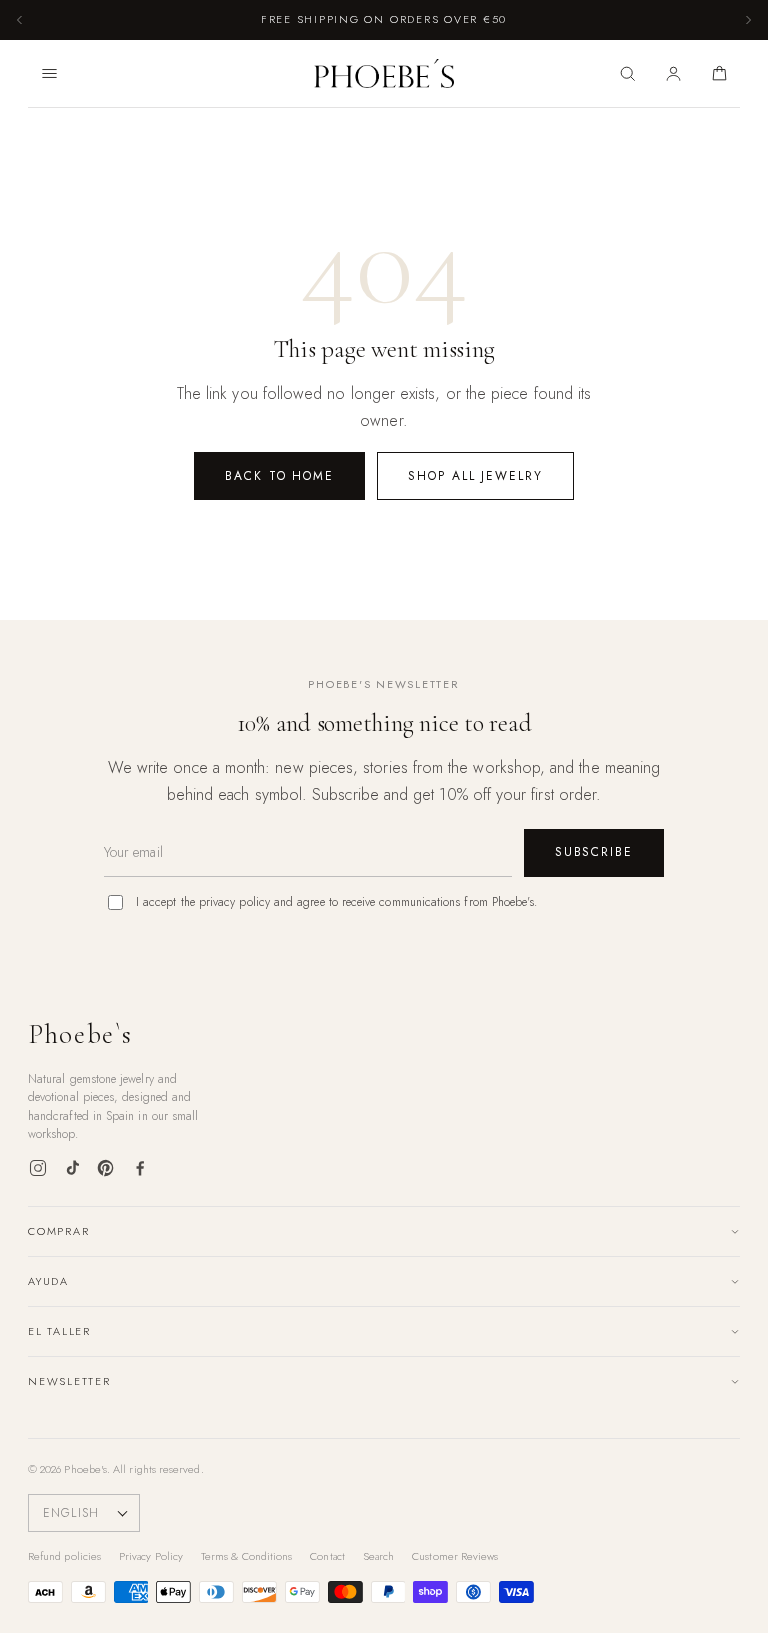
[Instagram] (38, 1168)
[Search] (627, 74)
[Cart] (719, 74)
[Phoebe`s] (384, 74)
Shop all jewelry (475, 476)
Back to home (279, 476)
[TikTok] (72, 1168)
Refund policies (64, 1556)
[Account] (673, 74)
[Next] (748, 20)
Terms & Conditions (246, 1556)
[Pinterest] (106, 1168)
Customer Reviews (455, 1556)
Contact (327, 1556)
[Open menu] (49, 74)
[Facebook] (140, 1168)
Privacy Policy (151, 1556)
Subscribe (594, 852)
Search (378, 1556)
